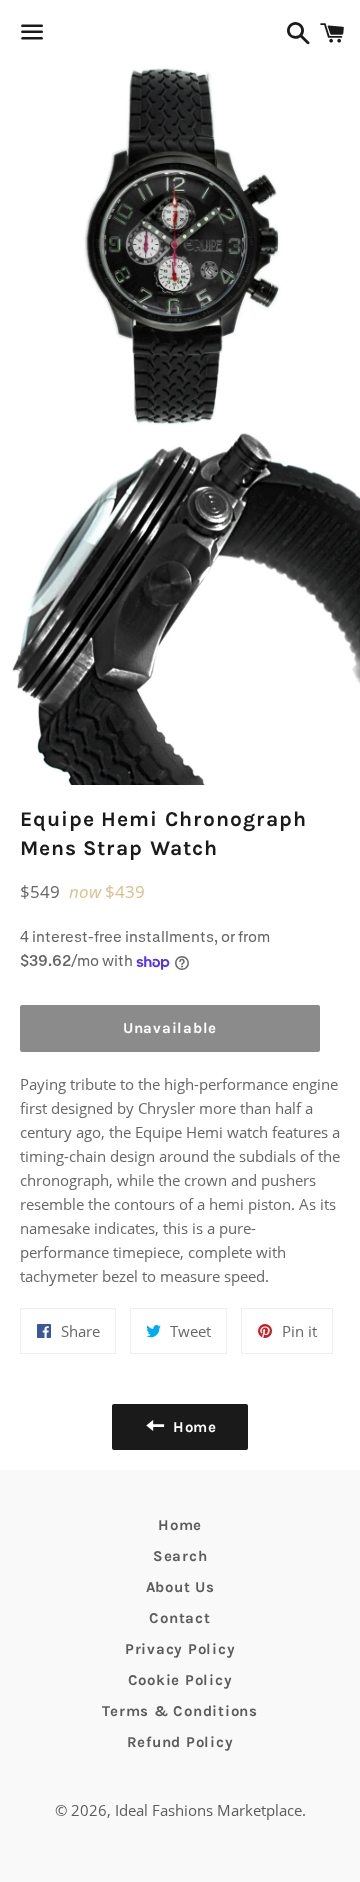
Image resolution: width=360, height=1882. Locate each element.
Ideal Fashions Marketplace (208, 1810)
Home (180, 1525)
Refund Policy (180, 1742)
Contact (179, 1618)
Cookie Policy (180, 1680)
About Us (180, 1587)
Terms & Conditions (180, 1711)
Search (180, 1556)
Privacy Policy (180, 1649)
